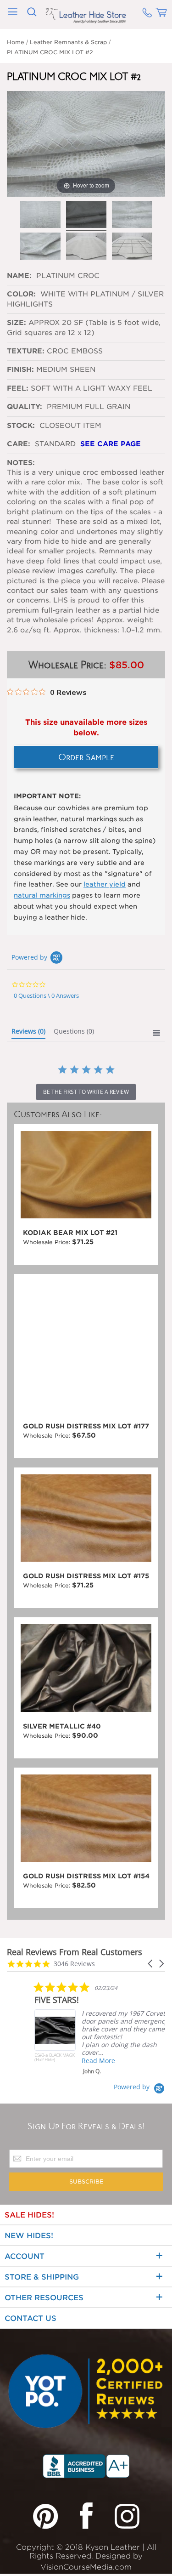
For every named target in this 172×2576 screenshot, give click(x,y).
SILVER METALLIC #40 (62, 1726)
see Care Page (111, 444)
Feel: (18, 388)
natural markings (42, 895)
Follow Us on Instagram (127, 2515)
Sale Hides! (29, 2215)
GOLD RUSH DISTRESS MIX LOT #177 (86, 1426)
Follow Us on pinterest (45, 2515)
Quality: (26, 407)
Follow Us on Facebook (86, 2515)
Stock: (21, 426)
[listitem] (103, 2028)
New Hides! (29, 2236)
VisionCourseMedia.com (86, 2567)
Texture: (26, 351)
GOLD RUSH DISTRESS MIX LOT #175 (86, 1576)
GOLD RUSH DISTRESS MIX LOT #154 (86, 1876)
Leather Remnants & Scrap (68, 42)
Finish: (20, 370)
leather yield (105, 884)
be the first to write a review (86, 1092)
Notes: (21, 463)
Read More (98, 2061)
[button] (151, 1964)
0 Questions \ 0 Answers (46, 995)
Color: (22, 294)
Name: (20, 276)
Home (16, 42)
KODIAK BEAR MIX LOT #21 (70, 1233)
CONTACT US (31, 2318)
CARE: (19, 444)
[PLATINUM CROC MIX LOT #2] (40, 215)
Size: (17, 323)
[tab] (28, 1033)
